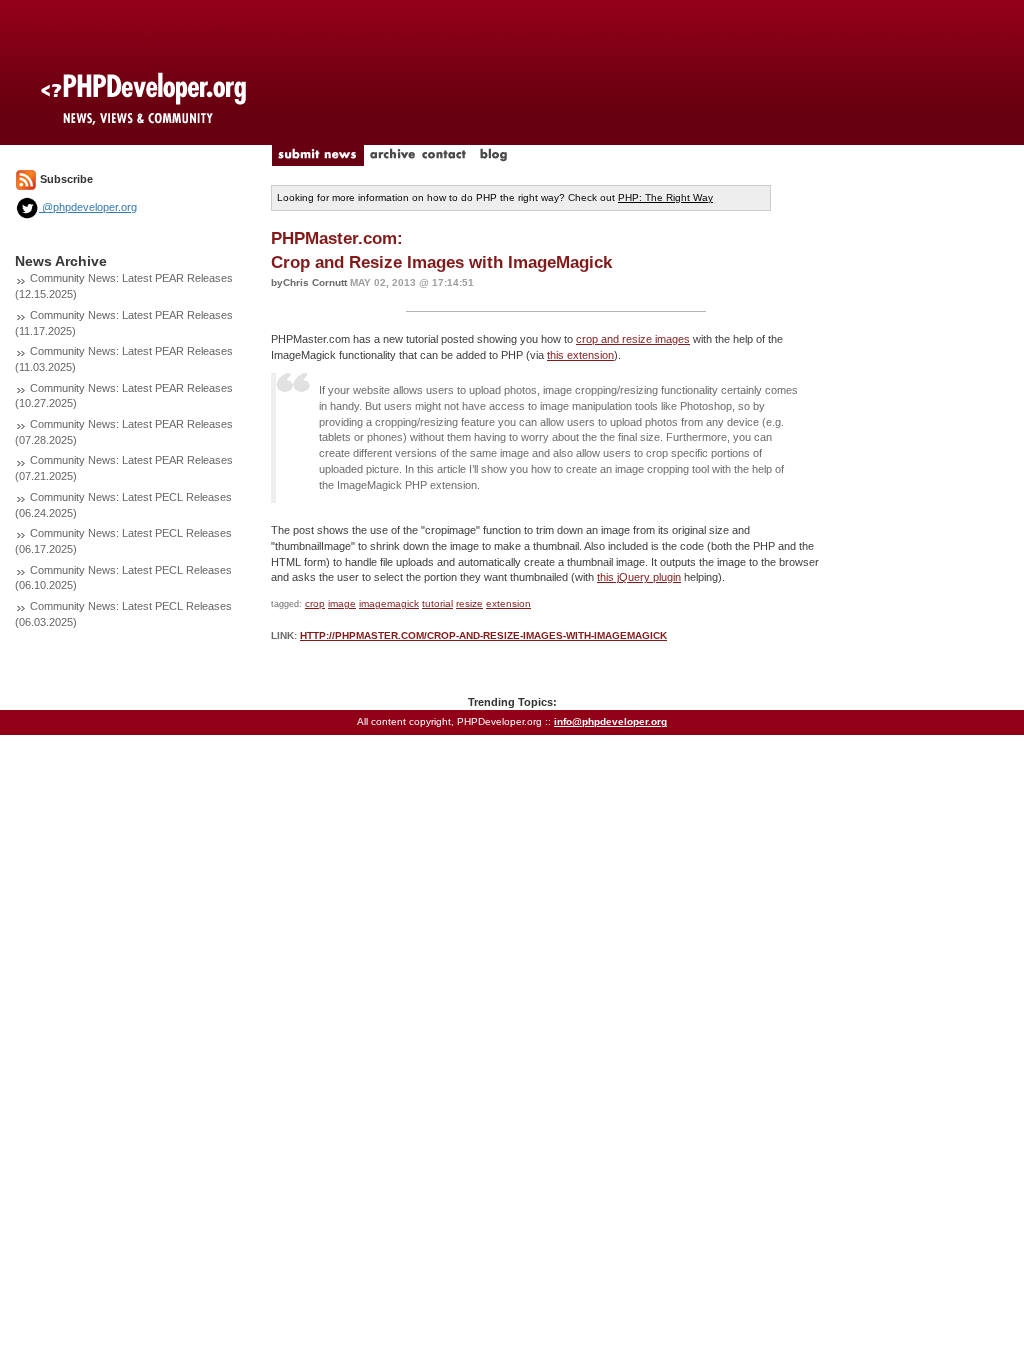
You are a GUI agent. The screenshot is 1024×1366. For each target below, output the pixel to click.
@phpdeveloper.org (88, 207)
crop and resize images (633, 339)
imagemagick (389, 603)
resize (469, 603)
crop (315, 603)
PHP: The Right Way (665, 197)
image (342, 603)
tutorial (437, 603)
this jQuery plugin (639, 577)
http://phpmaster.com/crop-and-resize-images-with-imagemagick (483, 635)
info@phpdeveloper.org (610, 721)
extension (508, 603)
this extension (580, 355)
